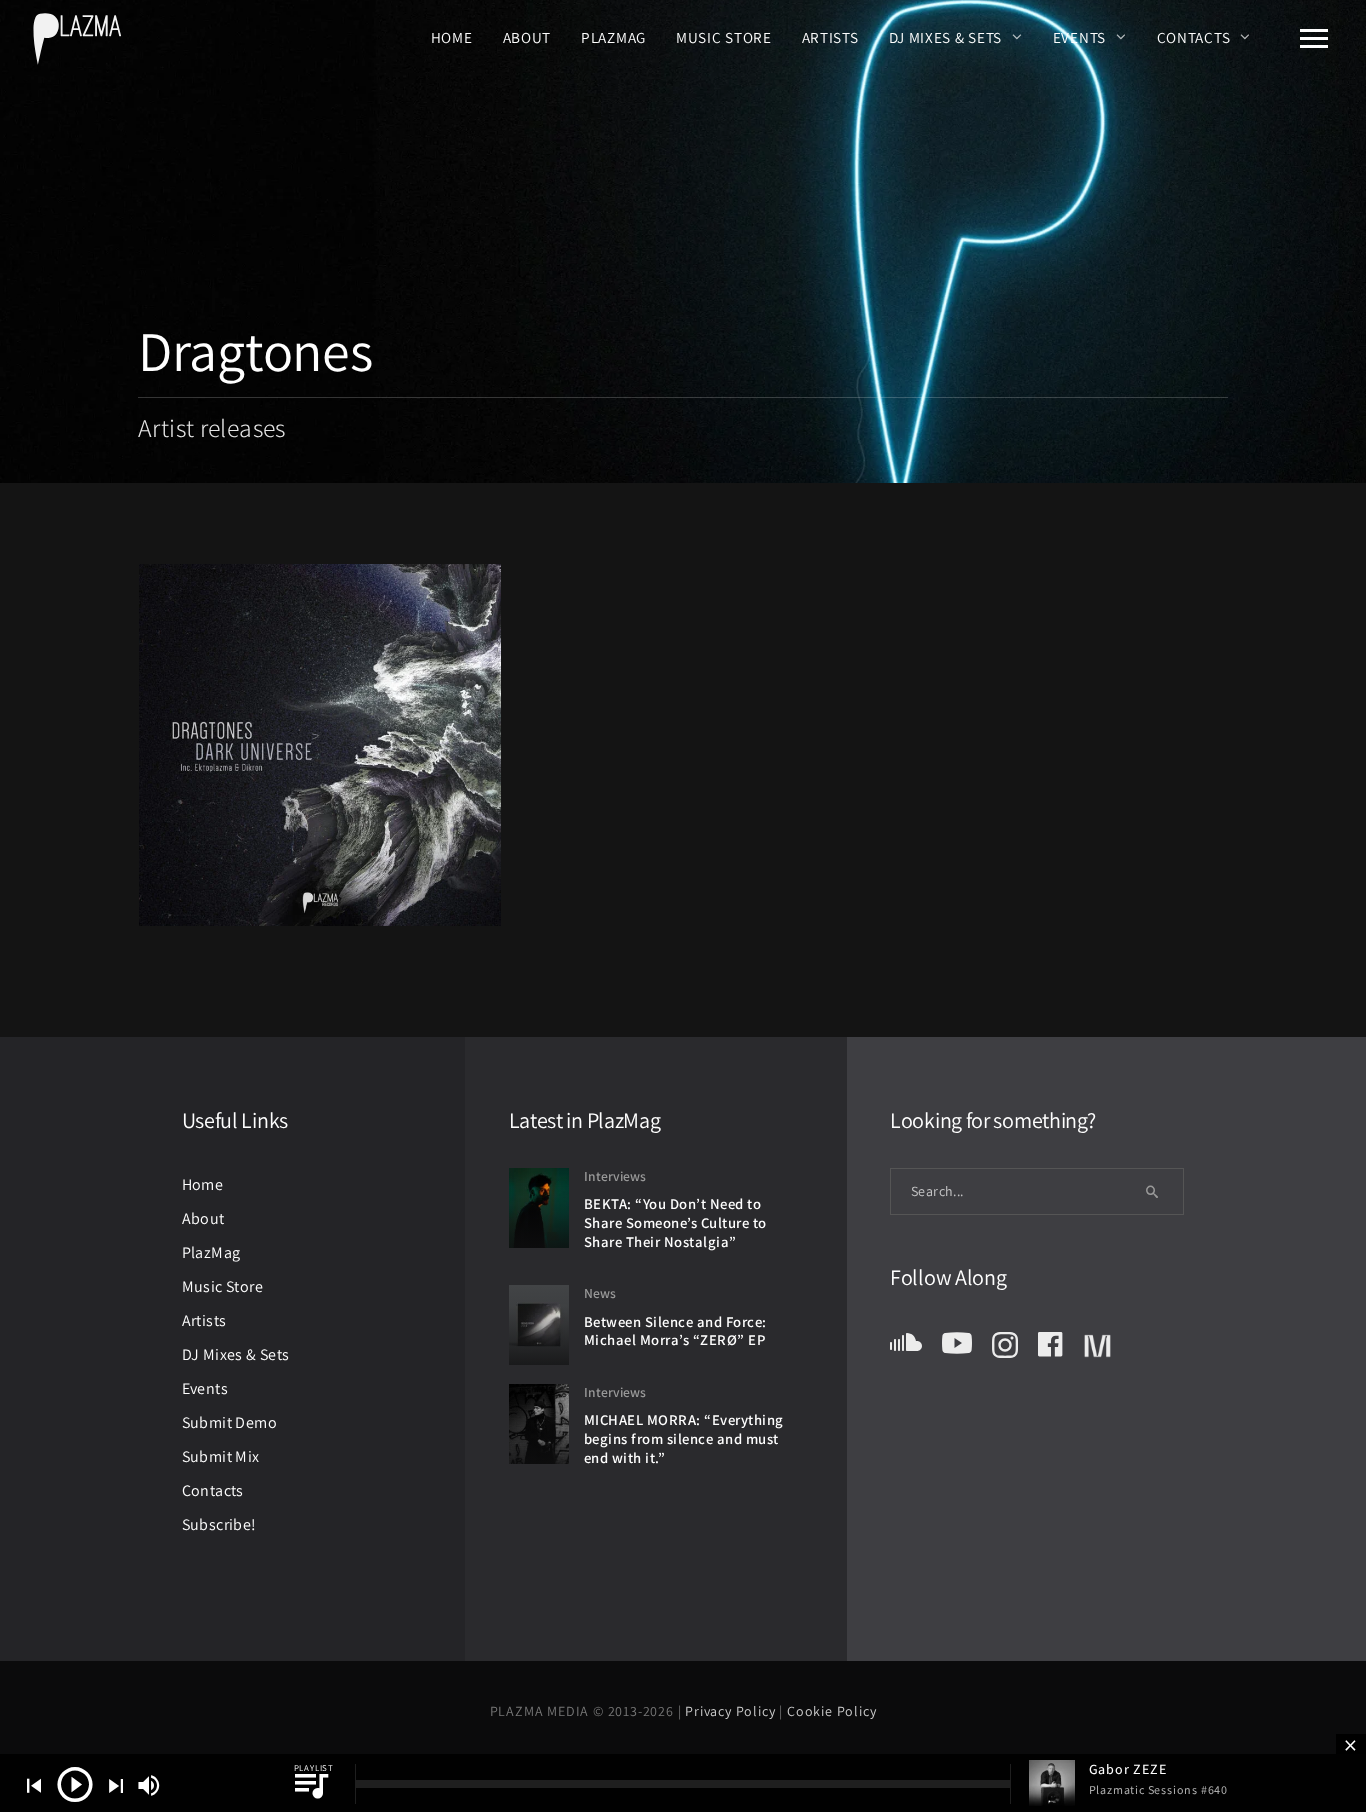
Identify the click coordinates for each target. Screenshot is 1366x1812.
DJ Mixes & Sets (946, 37)
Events (1079, 37)
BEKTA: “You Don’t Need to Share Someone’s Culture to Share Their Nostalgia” (675, 1222)
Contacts (1194, 37)
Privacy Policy (732, 1711)
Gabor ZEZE (1128, 1769)
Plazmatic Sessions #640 (1158, 1789)
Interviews (615, 1176)
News (600, 1293)
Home (452, 37)
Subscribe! (219, 1524)
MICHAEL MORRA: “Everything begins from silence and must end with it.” (684, 1438)
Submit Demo (229, 1422)
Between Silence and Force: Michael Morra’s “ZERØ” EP (675, 1331)
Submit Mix (221, 1456)
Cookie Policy (831, 1711)
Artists (830, 37)
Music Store (724, 37)
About (527, 37)
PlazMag (613, 37)
